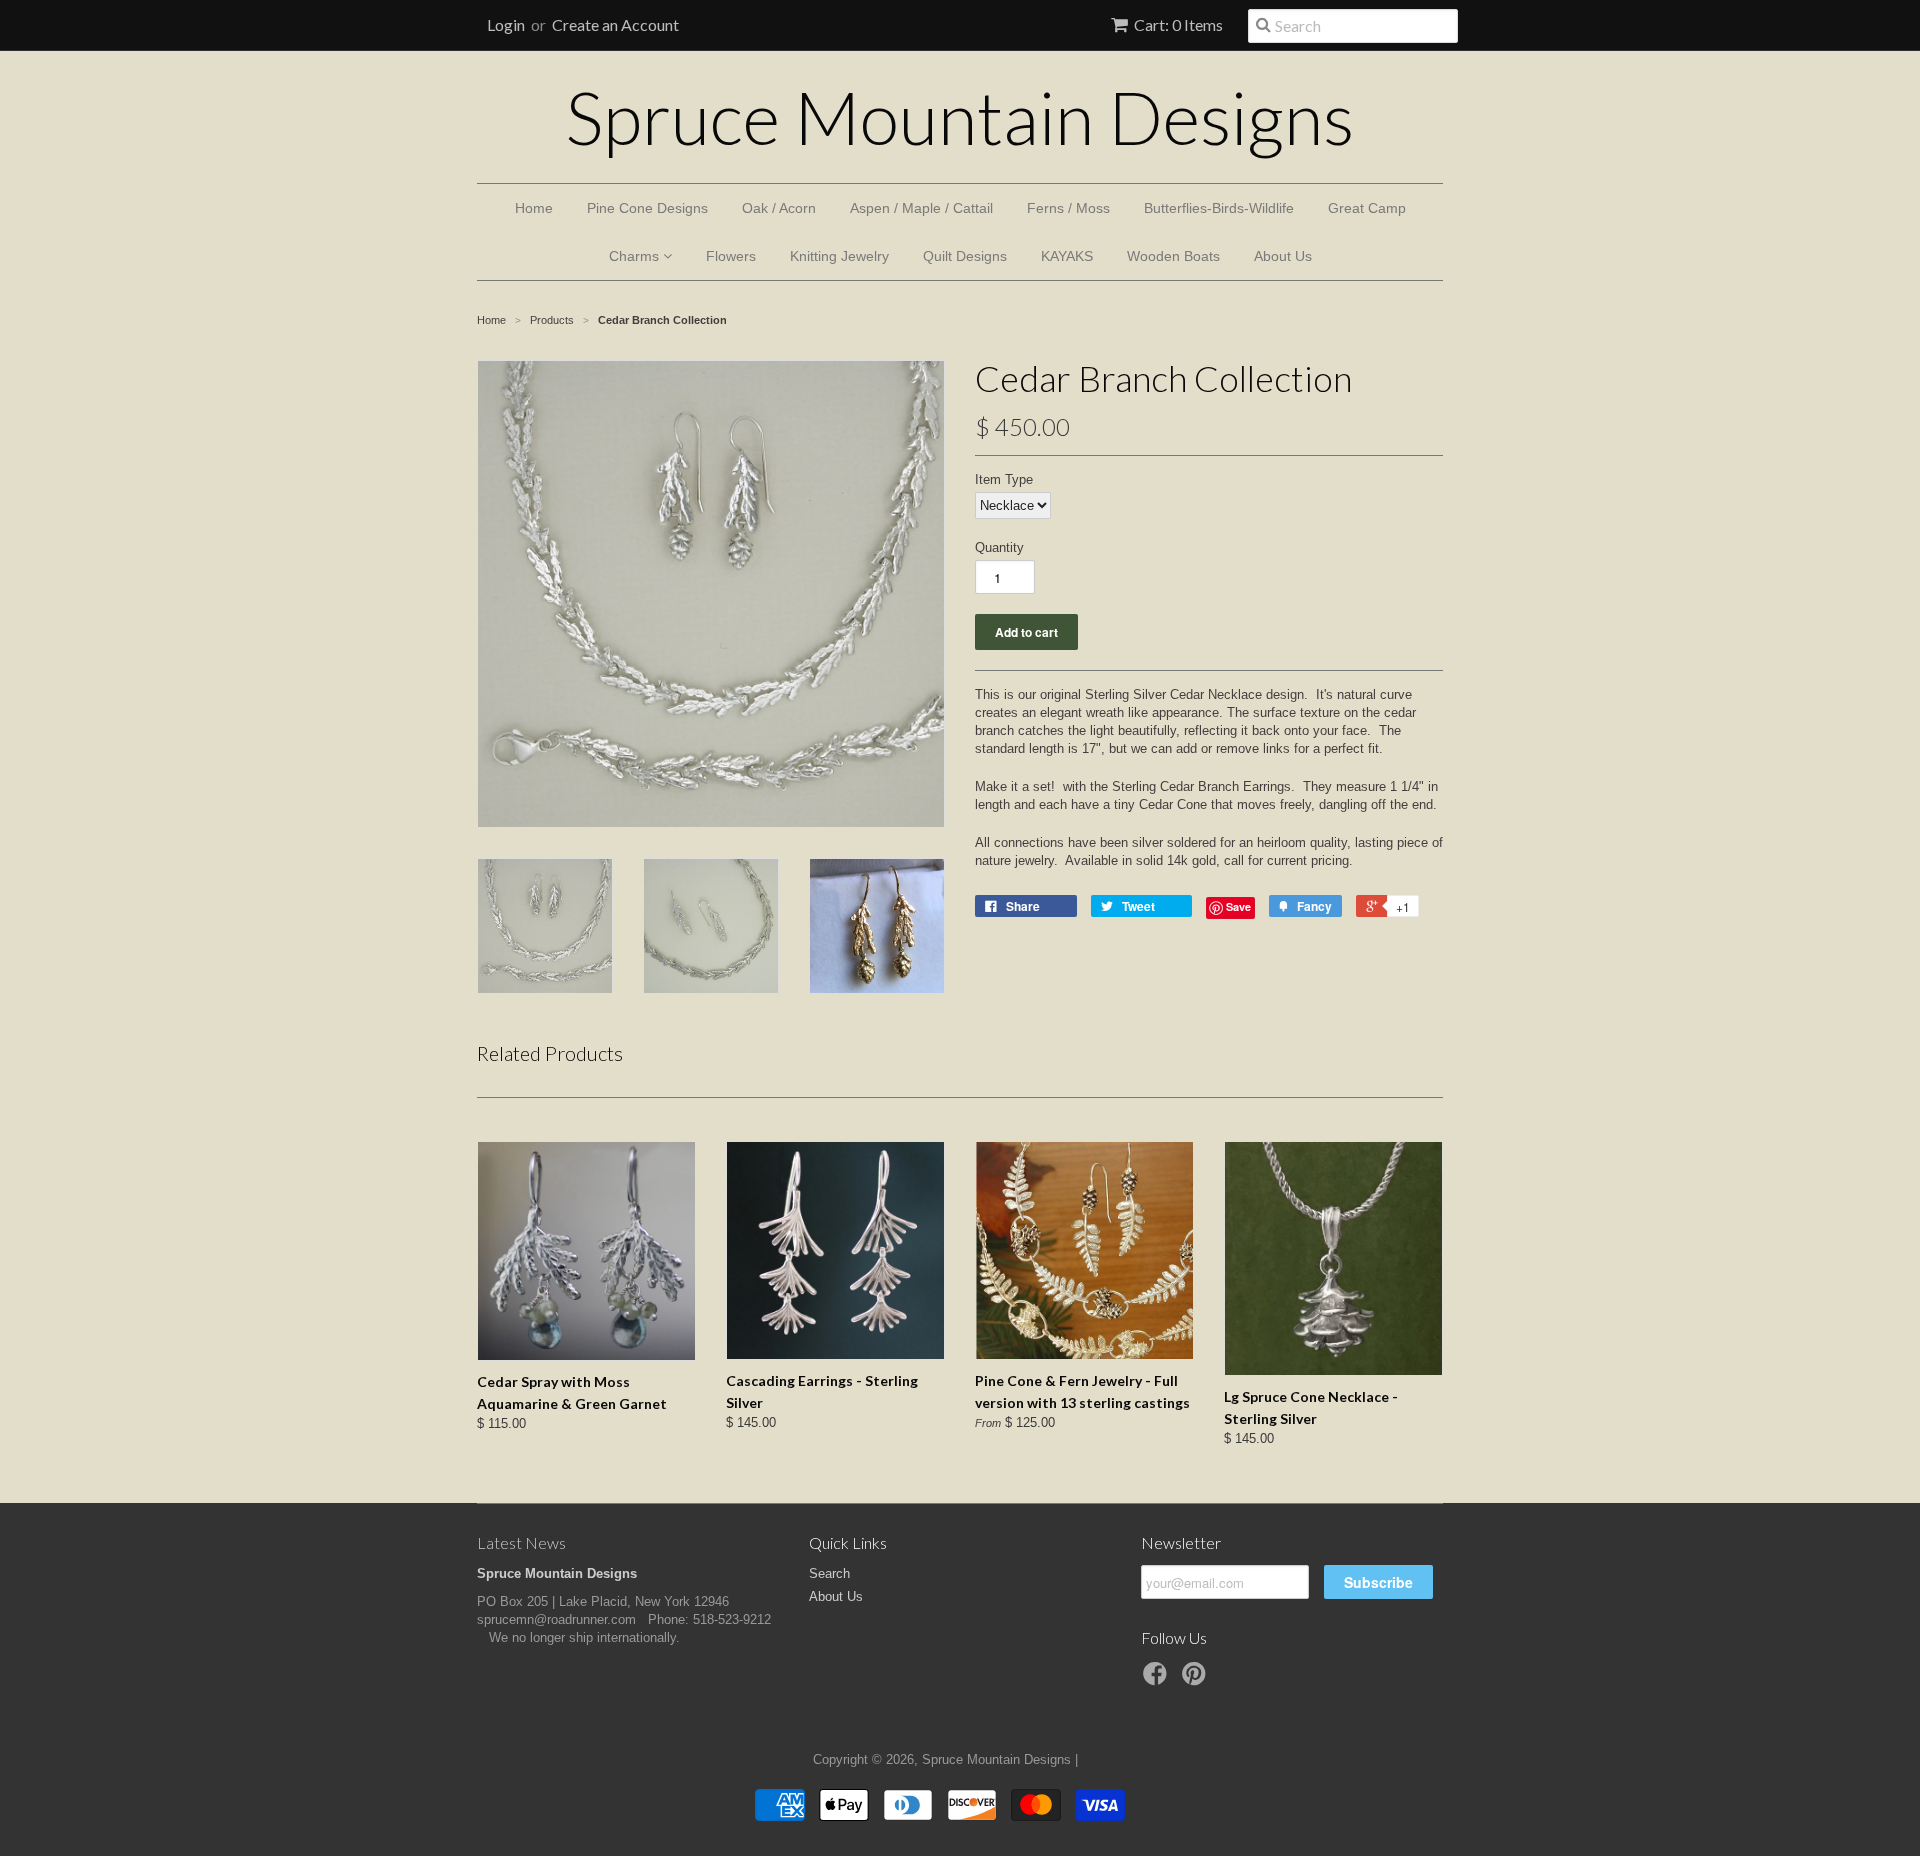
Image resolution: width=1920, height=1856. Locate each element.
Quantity (999, 547)
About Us (1283, 256)
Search (829, 1573)
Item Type (1004, 479)
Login (506, 24)
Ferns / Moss (1068, 208)
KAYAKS (1067, 256)
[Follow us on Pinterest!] (1197, 1680)
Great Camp (1367, 208)
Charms (636, 256)
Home (534, 208)
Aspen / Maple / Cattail (921, 208)
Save (1238, 906)
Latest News (521, 1542)
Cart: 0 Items (1178, 24)
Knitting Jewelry (839, 256)
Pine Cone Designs (647, 208)
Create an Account (615, 24)
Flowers (731, 256)
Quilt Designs (965, 256)
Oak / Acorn (779, 208)
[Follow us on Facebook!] (1158, 1680)
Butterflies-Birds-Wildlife (1219, 208)
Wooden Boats (1173, 256)
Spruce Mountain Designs (960, 117)
